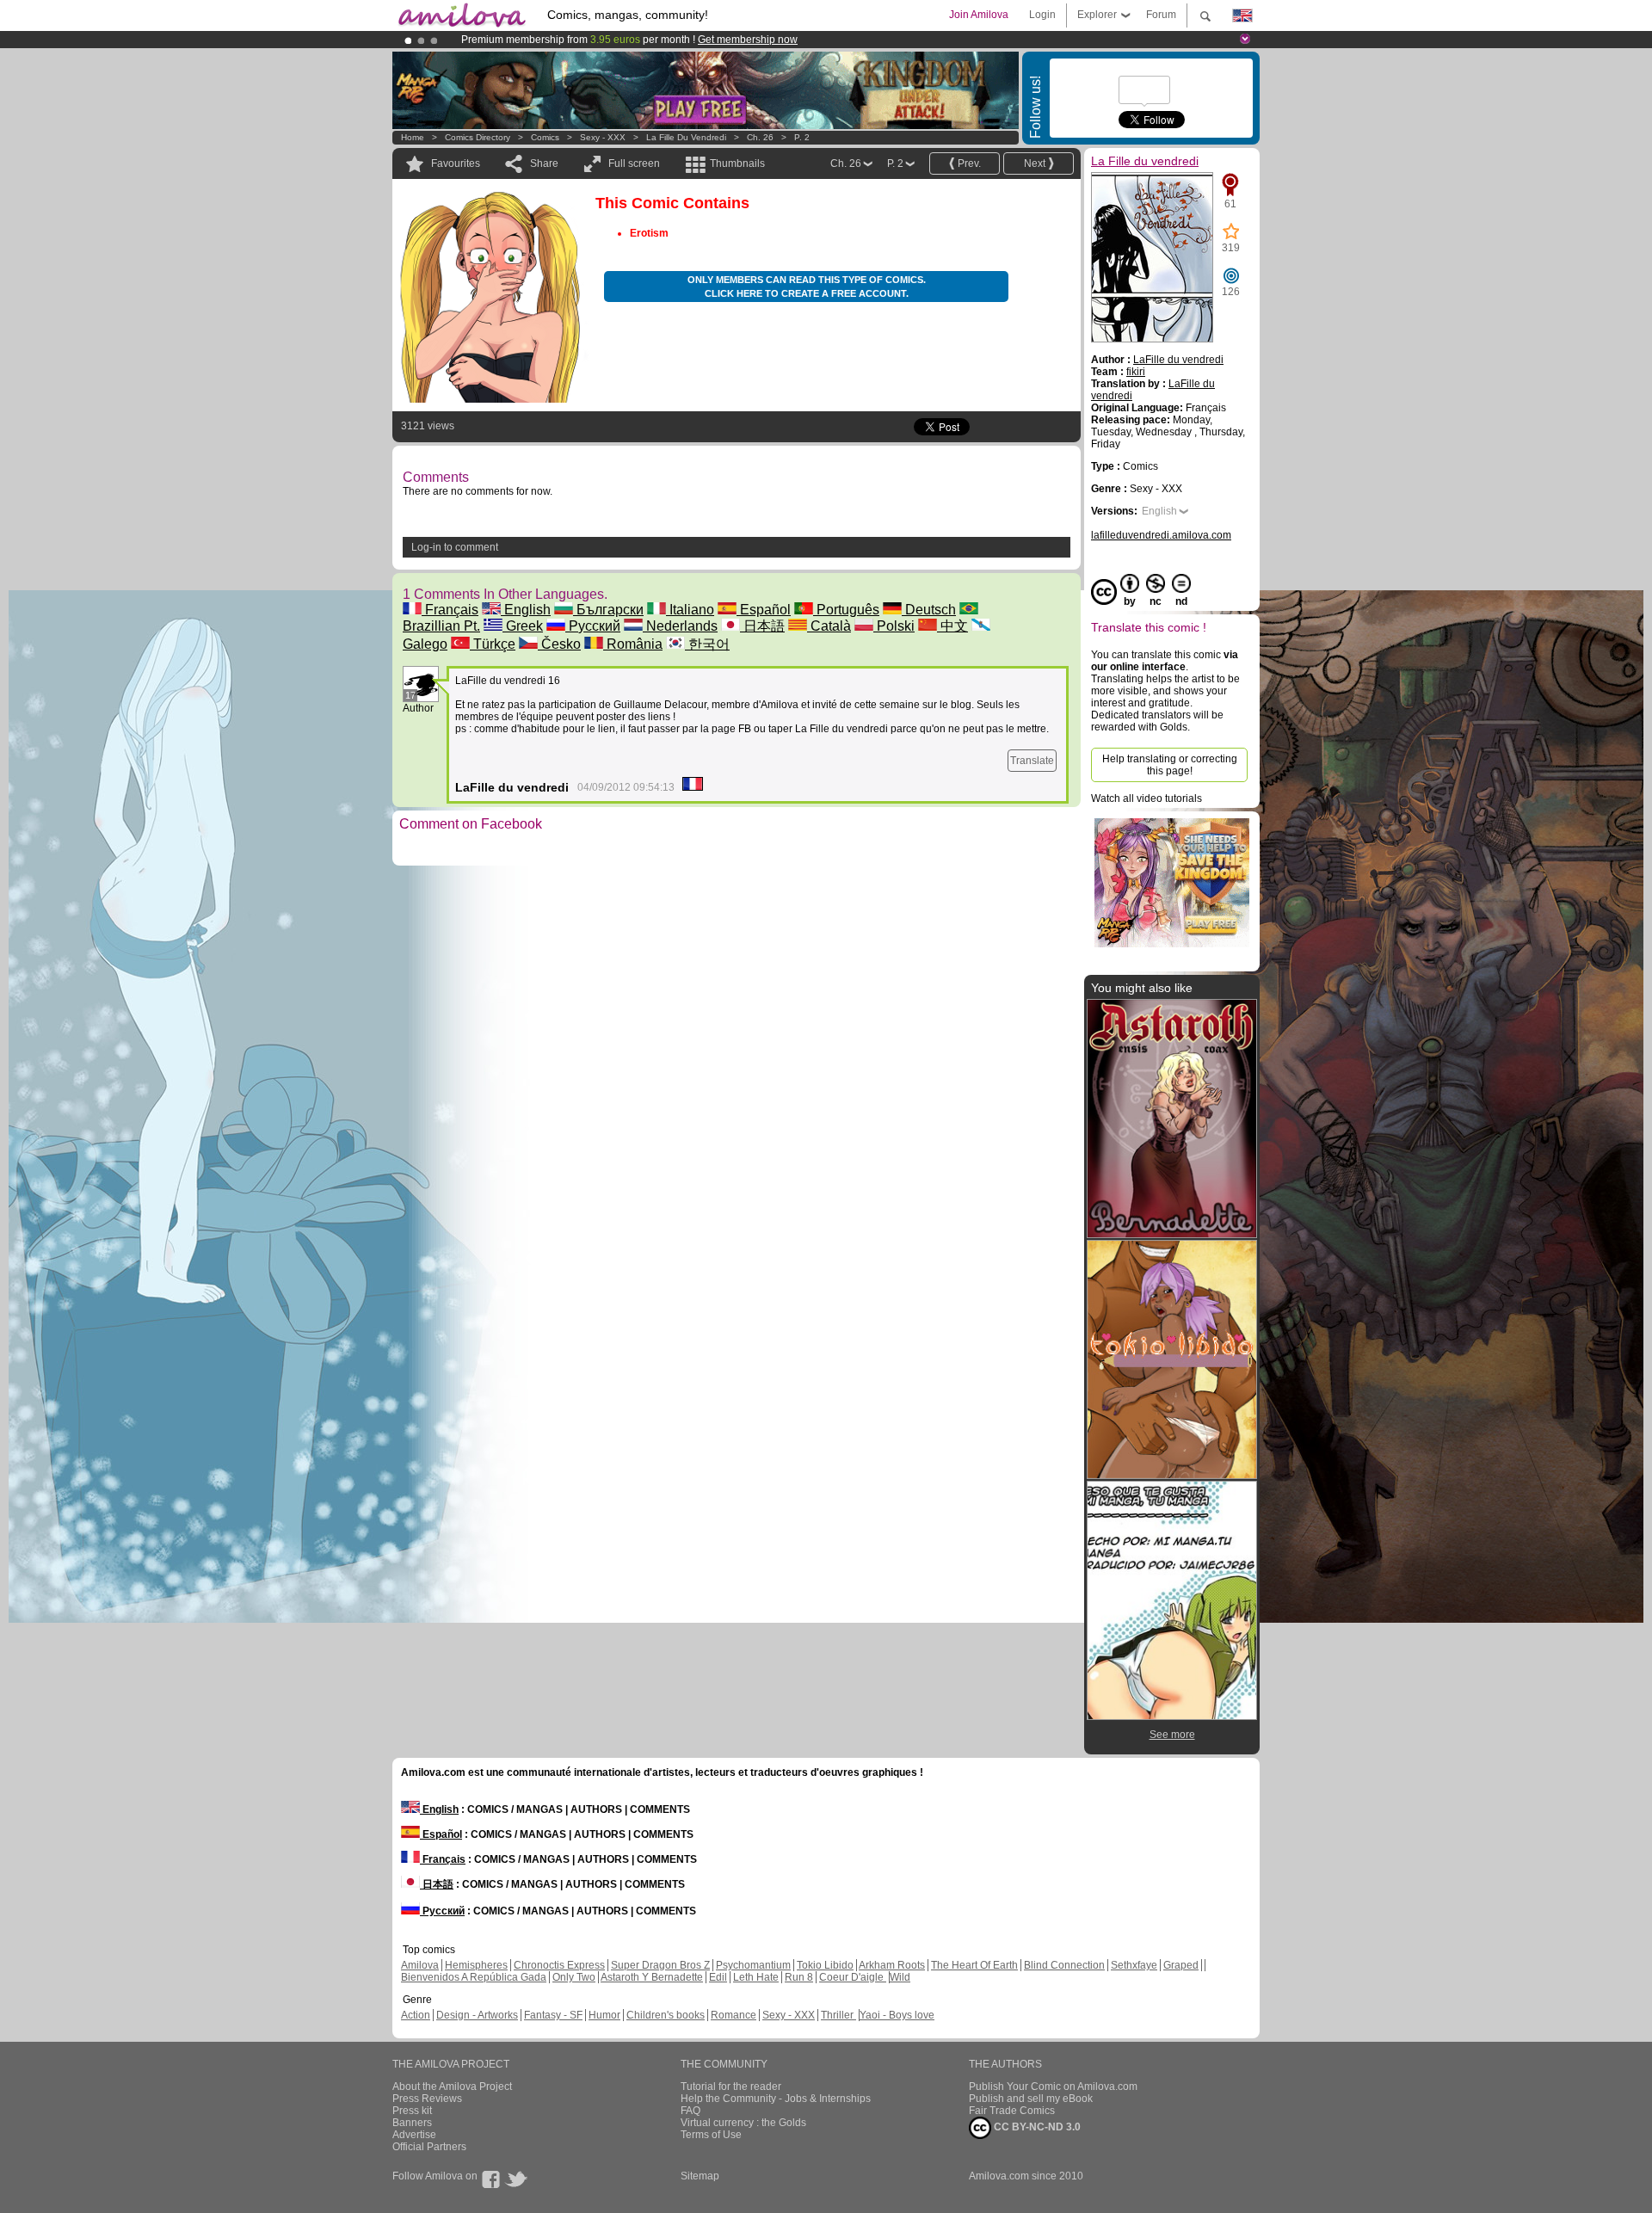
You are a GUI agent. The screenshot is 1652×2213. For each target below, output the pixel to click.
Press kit (412, 2111)
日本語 (762, 626)
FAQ (690, 2111)
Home (413, 137)
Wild (900, 1977)
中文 (952, 626)
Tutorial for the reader (731, 2087)
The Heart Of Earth (974, 1965)
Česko (559, 644)
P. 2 (802, 137)
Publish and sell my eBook (1031, 2099)
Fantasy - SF (553, 2015)
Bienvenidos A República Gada (474, 1977)
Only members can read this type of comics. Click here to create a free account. (807, 287)
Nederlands (680, 626)
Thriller (838, 2015)
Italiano (690, 610)
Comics (545, 137)
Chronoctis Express (559, 1965)
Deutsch (929, 610)
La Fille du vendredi (686, 137)
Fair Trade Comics (1012, 2111)
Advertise (414, 2135)
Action (416, 2015)
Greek (523, 626)
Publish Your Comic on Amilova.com (1053, 2087)
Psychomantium (753, 1965)
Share (544, 163)
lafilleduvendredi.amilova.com (1161, 535)
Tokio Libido (825, 1965)
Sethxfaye (1134, 1965)
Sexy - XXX (603, 137)
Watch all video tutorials (1147, 798)
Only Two (574, 1977)
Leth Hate (756, 1977)
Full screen (634, 163)
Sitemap (700, 2176)
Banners (412, 2123)
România (633, 644)
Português (846, 610)
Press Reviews (427, 2099)
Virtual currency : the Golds (743, 2123)
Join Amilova (979, 15)
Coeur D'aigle (853, 1977)
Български (608, 610)
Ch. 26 (760, 137)
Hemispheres (476, 1965)
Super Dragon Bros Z (660, 1965)
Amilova (420, 1965)
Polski (894, 626)
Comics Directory (478, 137)
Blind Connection (1064, 1965)
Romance (734, 2015)
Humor (604, 2015)
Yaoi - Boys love (897, 2015)
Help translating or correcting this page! (1170, 765)
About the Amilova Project (452, 2087)
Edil (718, 1977)
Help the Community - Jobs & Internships (776, 2099)
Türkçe (493, 644)
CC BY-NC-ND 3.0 (1036, 2127)
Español (764, 610)
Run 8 (799, 1977)
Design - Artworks (477, 2015)
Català (829, 626)
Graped (1181, 1965)
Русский (593, 626)
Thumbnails (737, 163)
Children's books (666, 2015)
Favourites (456, 163)
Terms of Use (711, 2135)
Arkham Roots (892, 1965)
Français (450, 610)
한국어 (707, 644)
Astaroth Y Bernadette (652, 1977)
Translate (1032, 761)
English (526, 610)
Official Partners (429, 2147)
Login (1042, 15)
